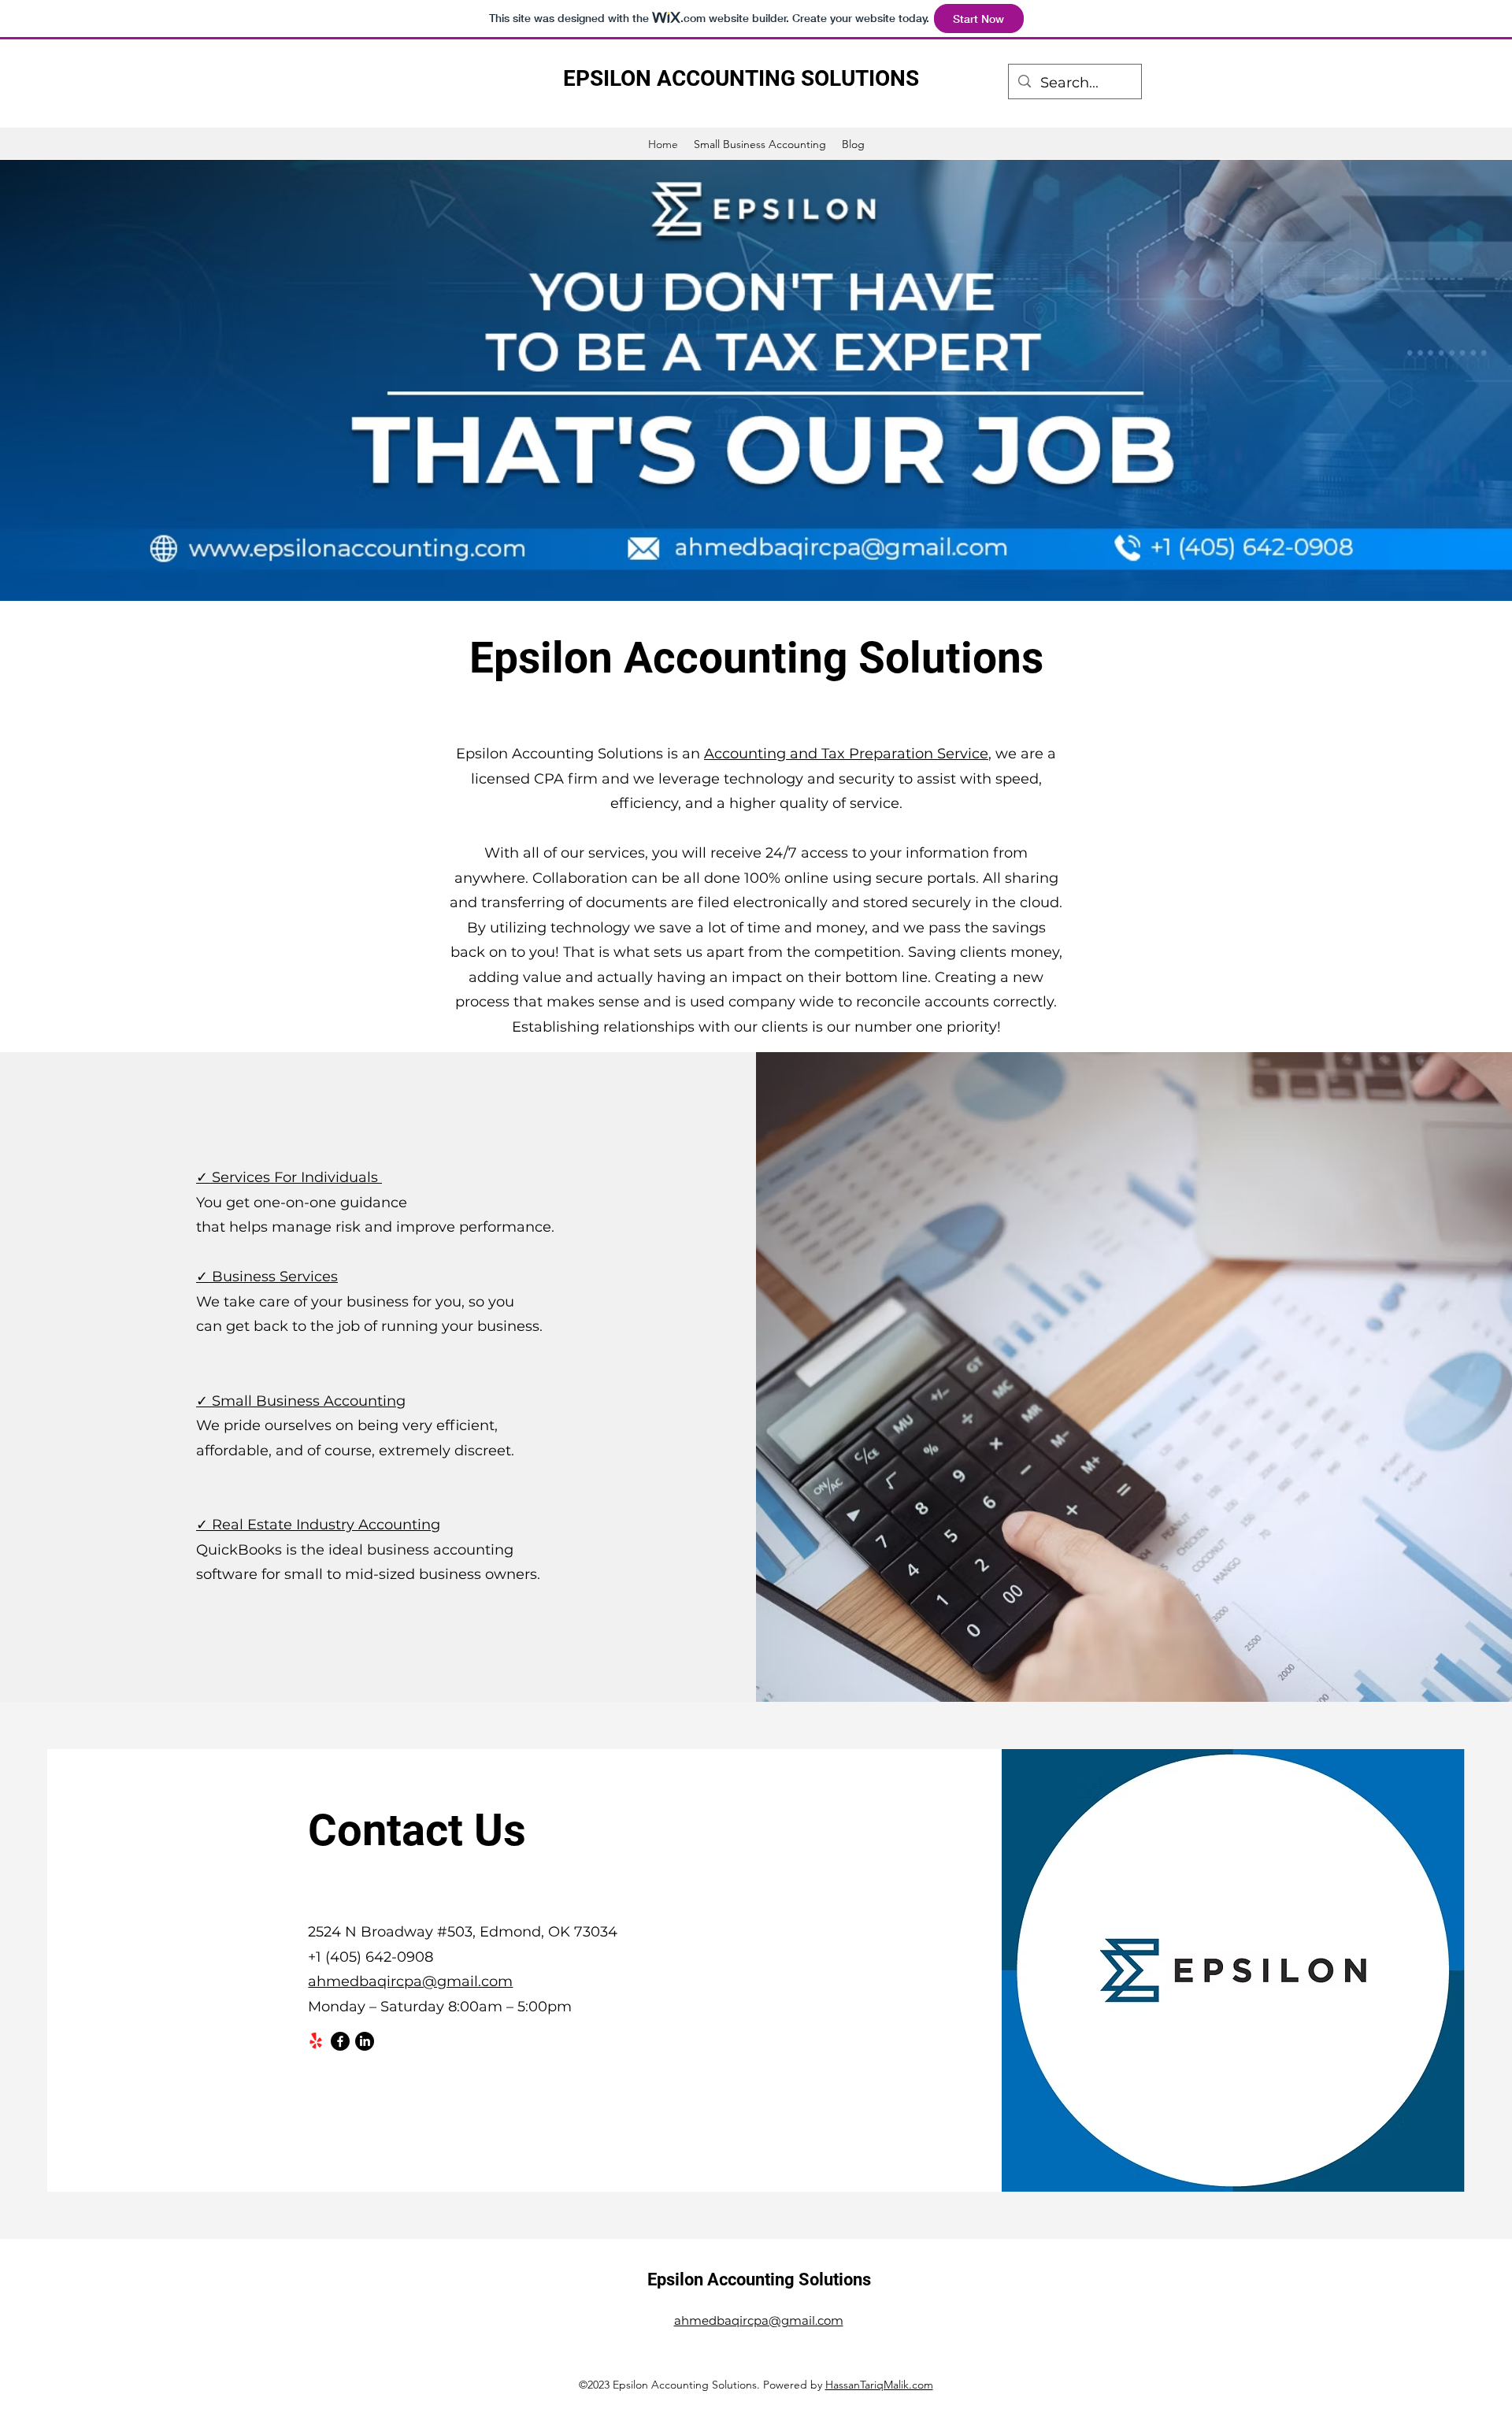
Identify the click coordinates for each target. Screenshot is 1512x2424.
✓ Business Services (267, 1277)
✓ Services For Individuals (289, 1177)
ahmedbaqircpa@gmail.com (410, 1981)
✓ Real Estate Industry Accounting (318, 1525)
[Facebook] (340, 2041)
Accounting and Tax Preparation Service (846, 754)
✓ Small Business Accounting (301, 1401)
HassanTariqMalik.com (879, 2385)
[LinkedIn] (365, 2041)
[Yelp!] (316, 2041)
